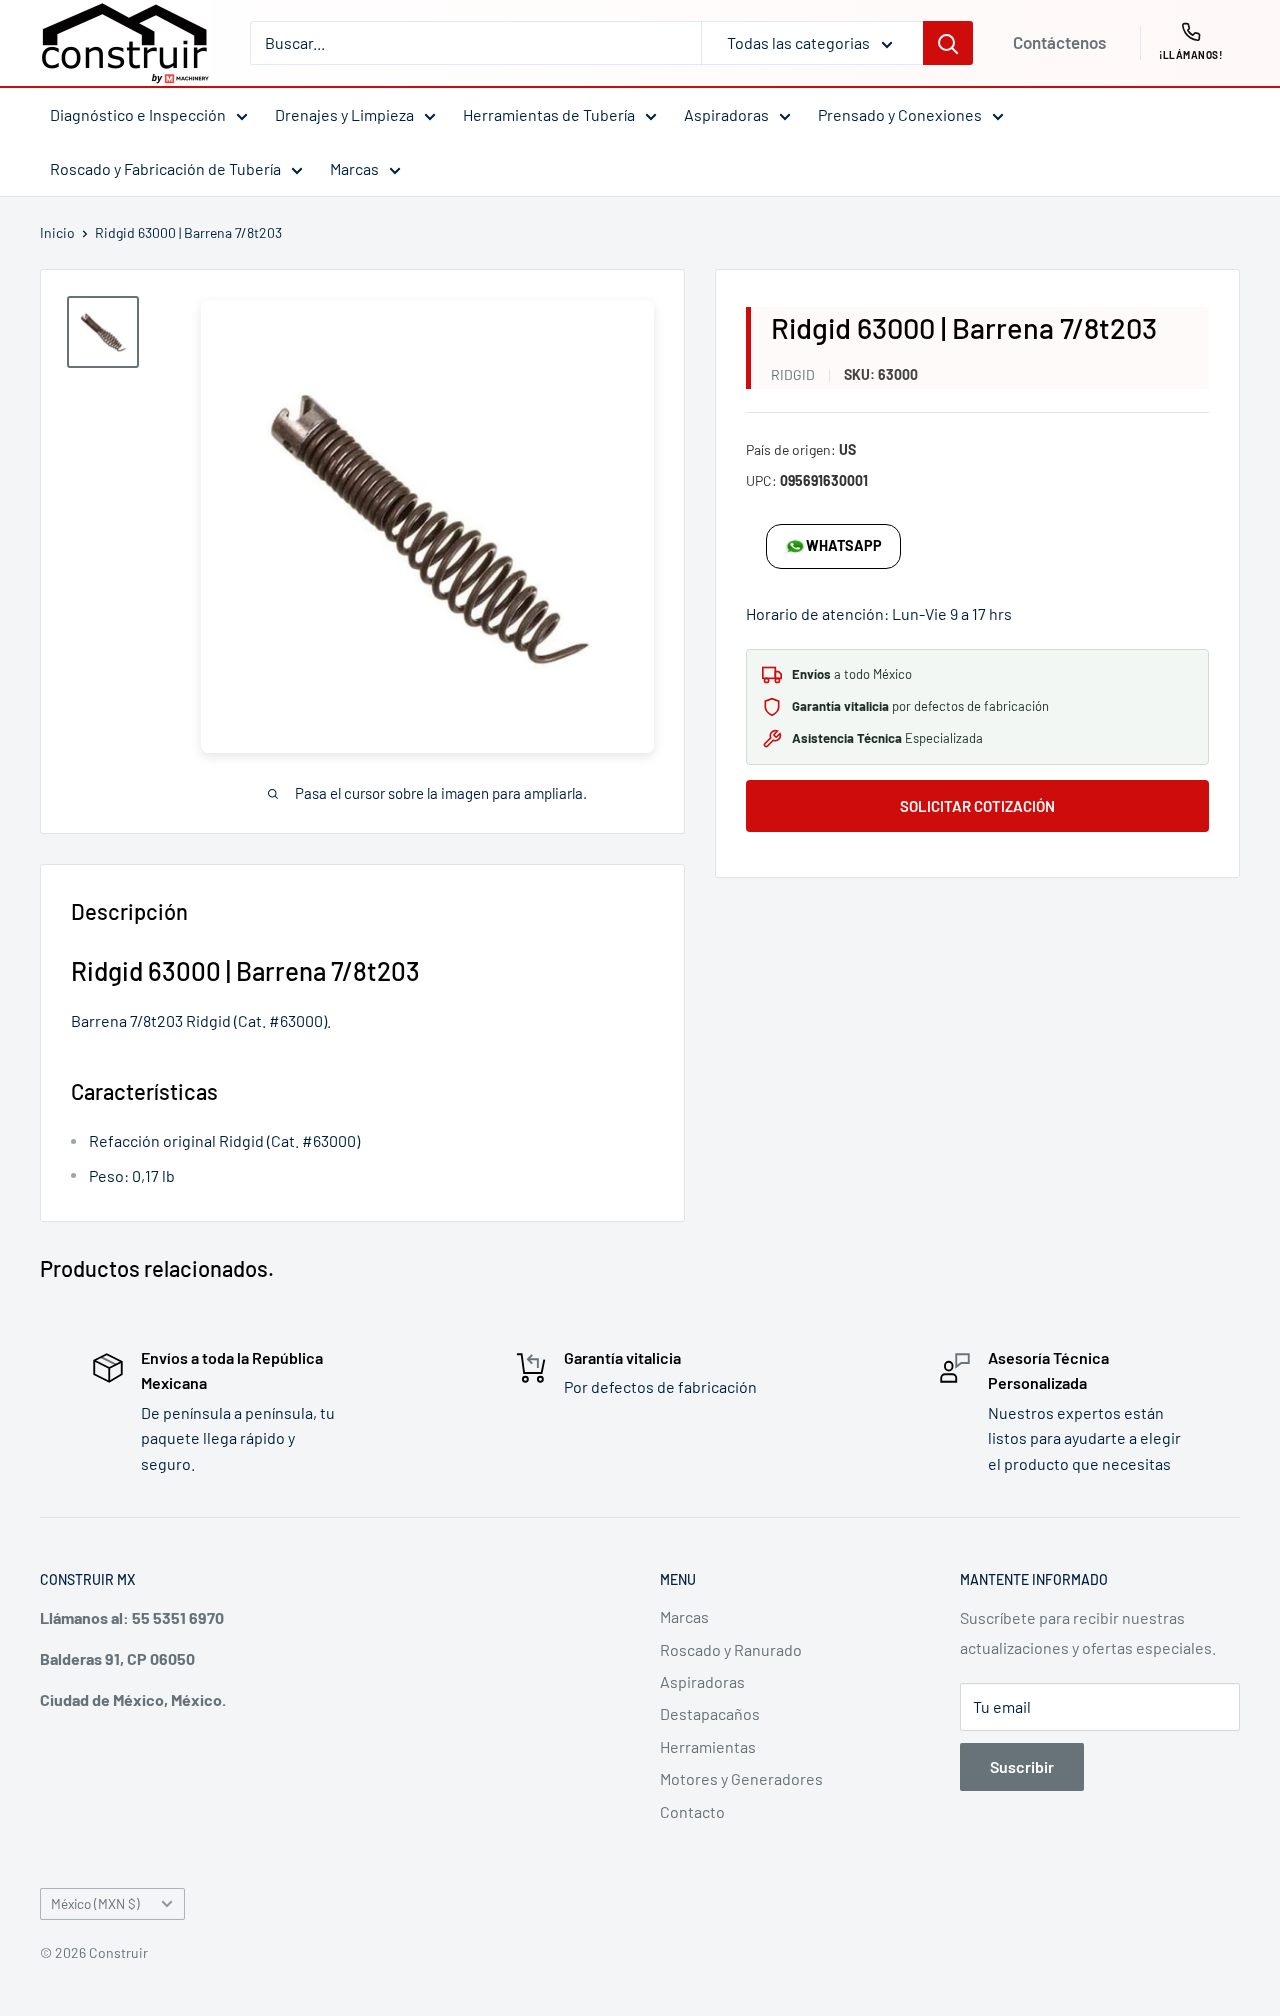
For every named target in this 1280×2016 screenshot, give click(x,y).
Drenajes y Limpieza (344, 114)
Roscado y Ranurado (731, 1649)
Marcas (354, 168)
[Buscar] (948, 43)
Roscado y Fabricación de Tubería (165, 168)
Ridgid (793, 374)
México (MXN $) (95, 1903)
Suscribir (1022, 1766)
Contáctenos (1059, 42)
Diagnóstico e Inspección (138, 114)
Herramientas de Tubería (549, 114)
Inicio (57, 232)
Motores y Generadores (741, 1778)
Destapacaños (710, 1713)
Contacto (692, 1811)
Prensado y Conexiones (900, 114)
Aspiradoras (726, 114)
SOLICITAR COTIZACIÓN (977, 806)
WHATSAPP (844, 545)
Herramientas (708, 1746)
